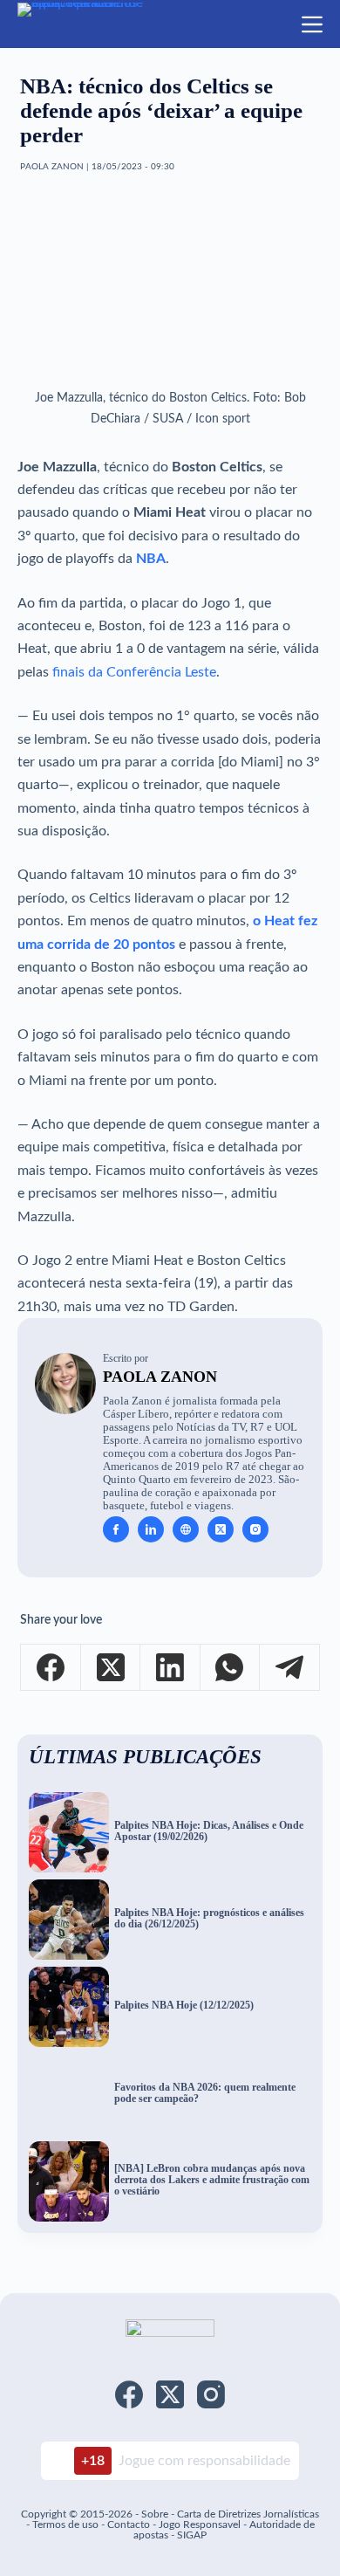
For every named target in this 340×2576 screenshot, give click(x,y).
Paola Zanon (160, 1377)
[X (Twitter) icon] (221, 1529)
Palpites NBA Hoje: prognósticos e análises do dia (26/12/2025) (209, 1919)
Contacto (129, 2524)
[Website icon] (186, 1529)
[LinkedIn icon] (151, 1529)
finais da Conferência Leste (134, 672)
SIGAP (192, 2535)
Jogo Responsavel (201, 2524)
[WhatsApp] (230, 1668)
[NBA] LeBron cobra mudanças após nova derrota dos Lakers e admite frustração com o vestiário (212, 2180)
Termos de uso (65, 2524)
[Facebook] (51, 1668)
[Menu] (312, 24)
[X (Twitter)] (111, 1668)
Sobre (155, 2514)
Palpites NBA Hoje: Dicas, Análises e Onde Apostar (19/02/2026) (209, 1831)
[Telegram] (289, 1668)
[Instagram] (211, 2394)
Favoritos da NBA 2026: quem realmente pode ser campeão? (205, 2093)
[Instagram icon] (255, 1529)
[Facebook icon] (116, 1529)
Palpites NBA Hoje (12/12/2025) (184, 2006)
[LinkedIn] (170, 1668)
